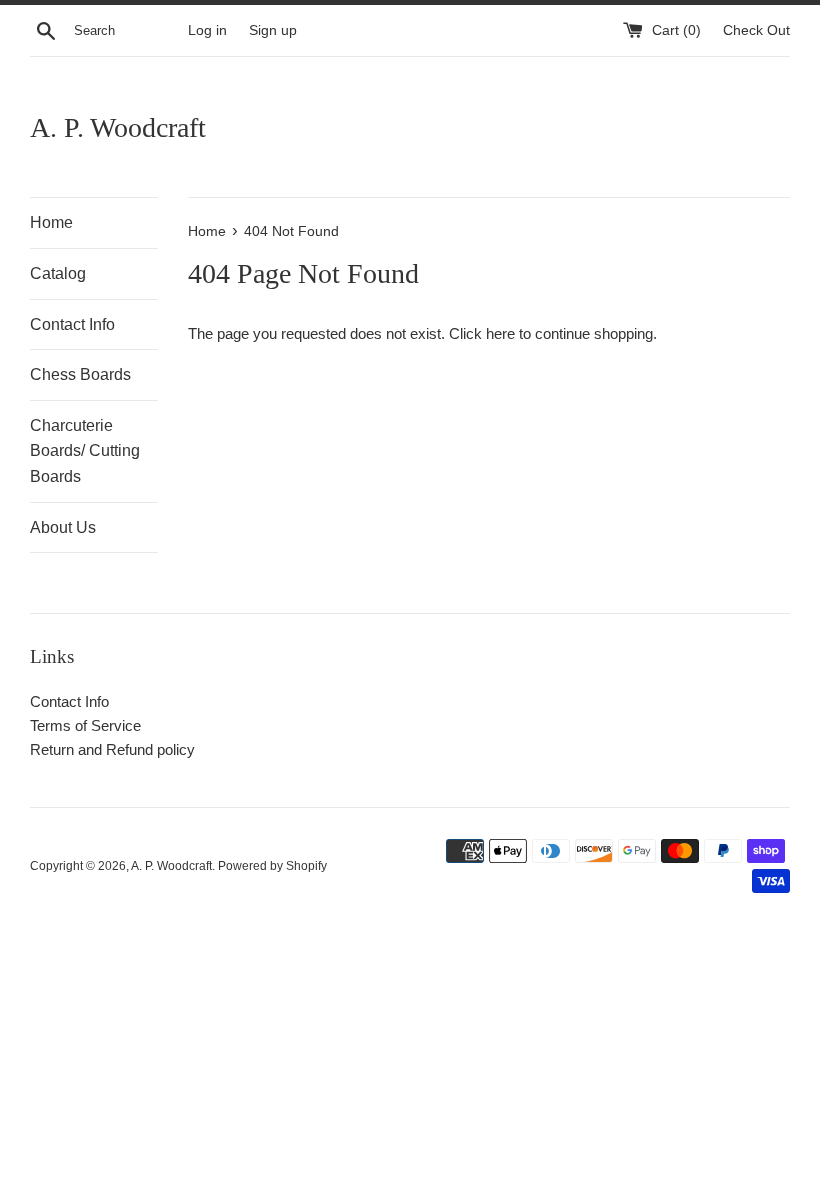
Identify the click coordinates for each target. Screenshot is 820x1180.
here (500, 333)
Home (51, 222)
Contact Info (72, 324)
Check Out (756, 30)
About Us (63, 527)
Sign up (273, 30)
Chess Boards (80, 374)
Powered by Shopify (272, 866)
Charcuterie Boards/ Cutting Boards (85, 451)
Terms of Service (85, 725)
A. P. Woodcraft (118, 127)
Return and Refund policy (112, 749)
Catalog (58, 273)
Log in (207, 30)
